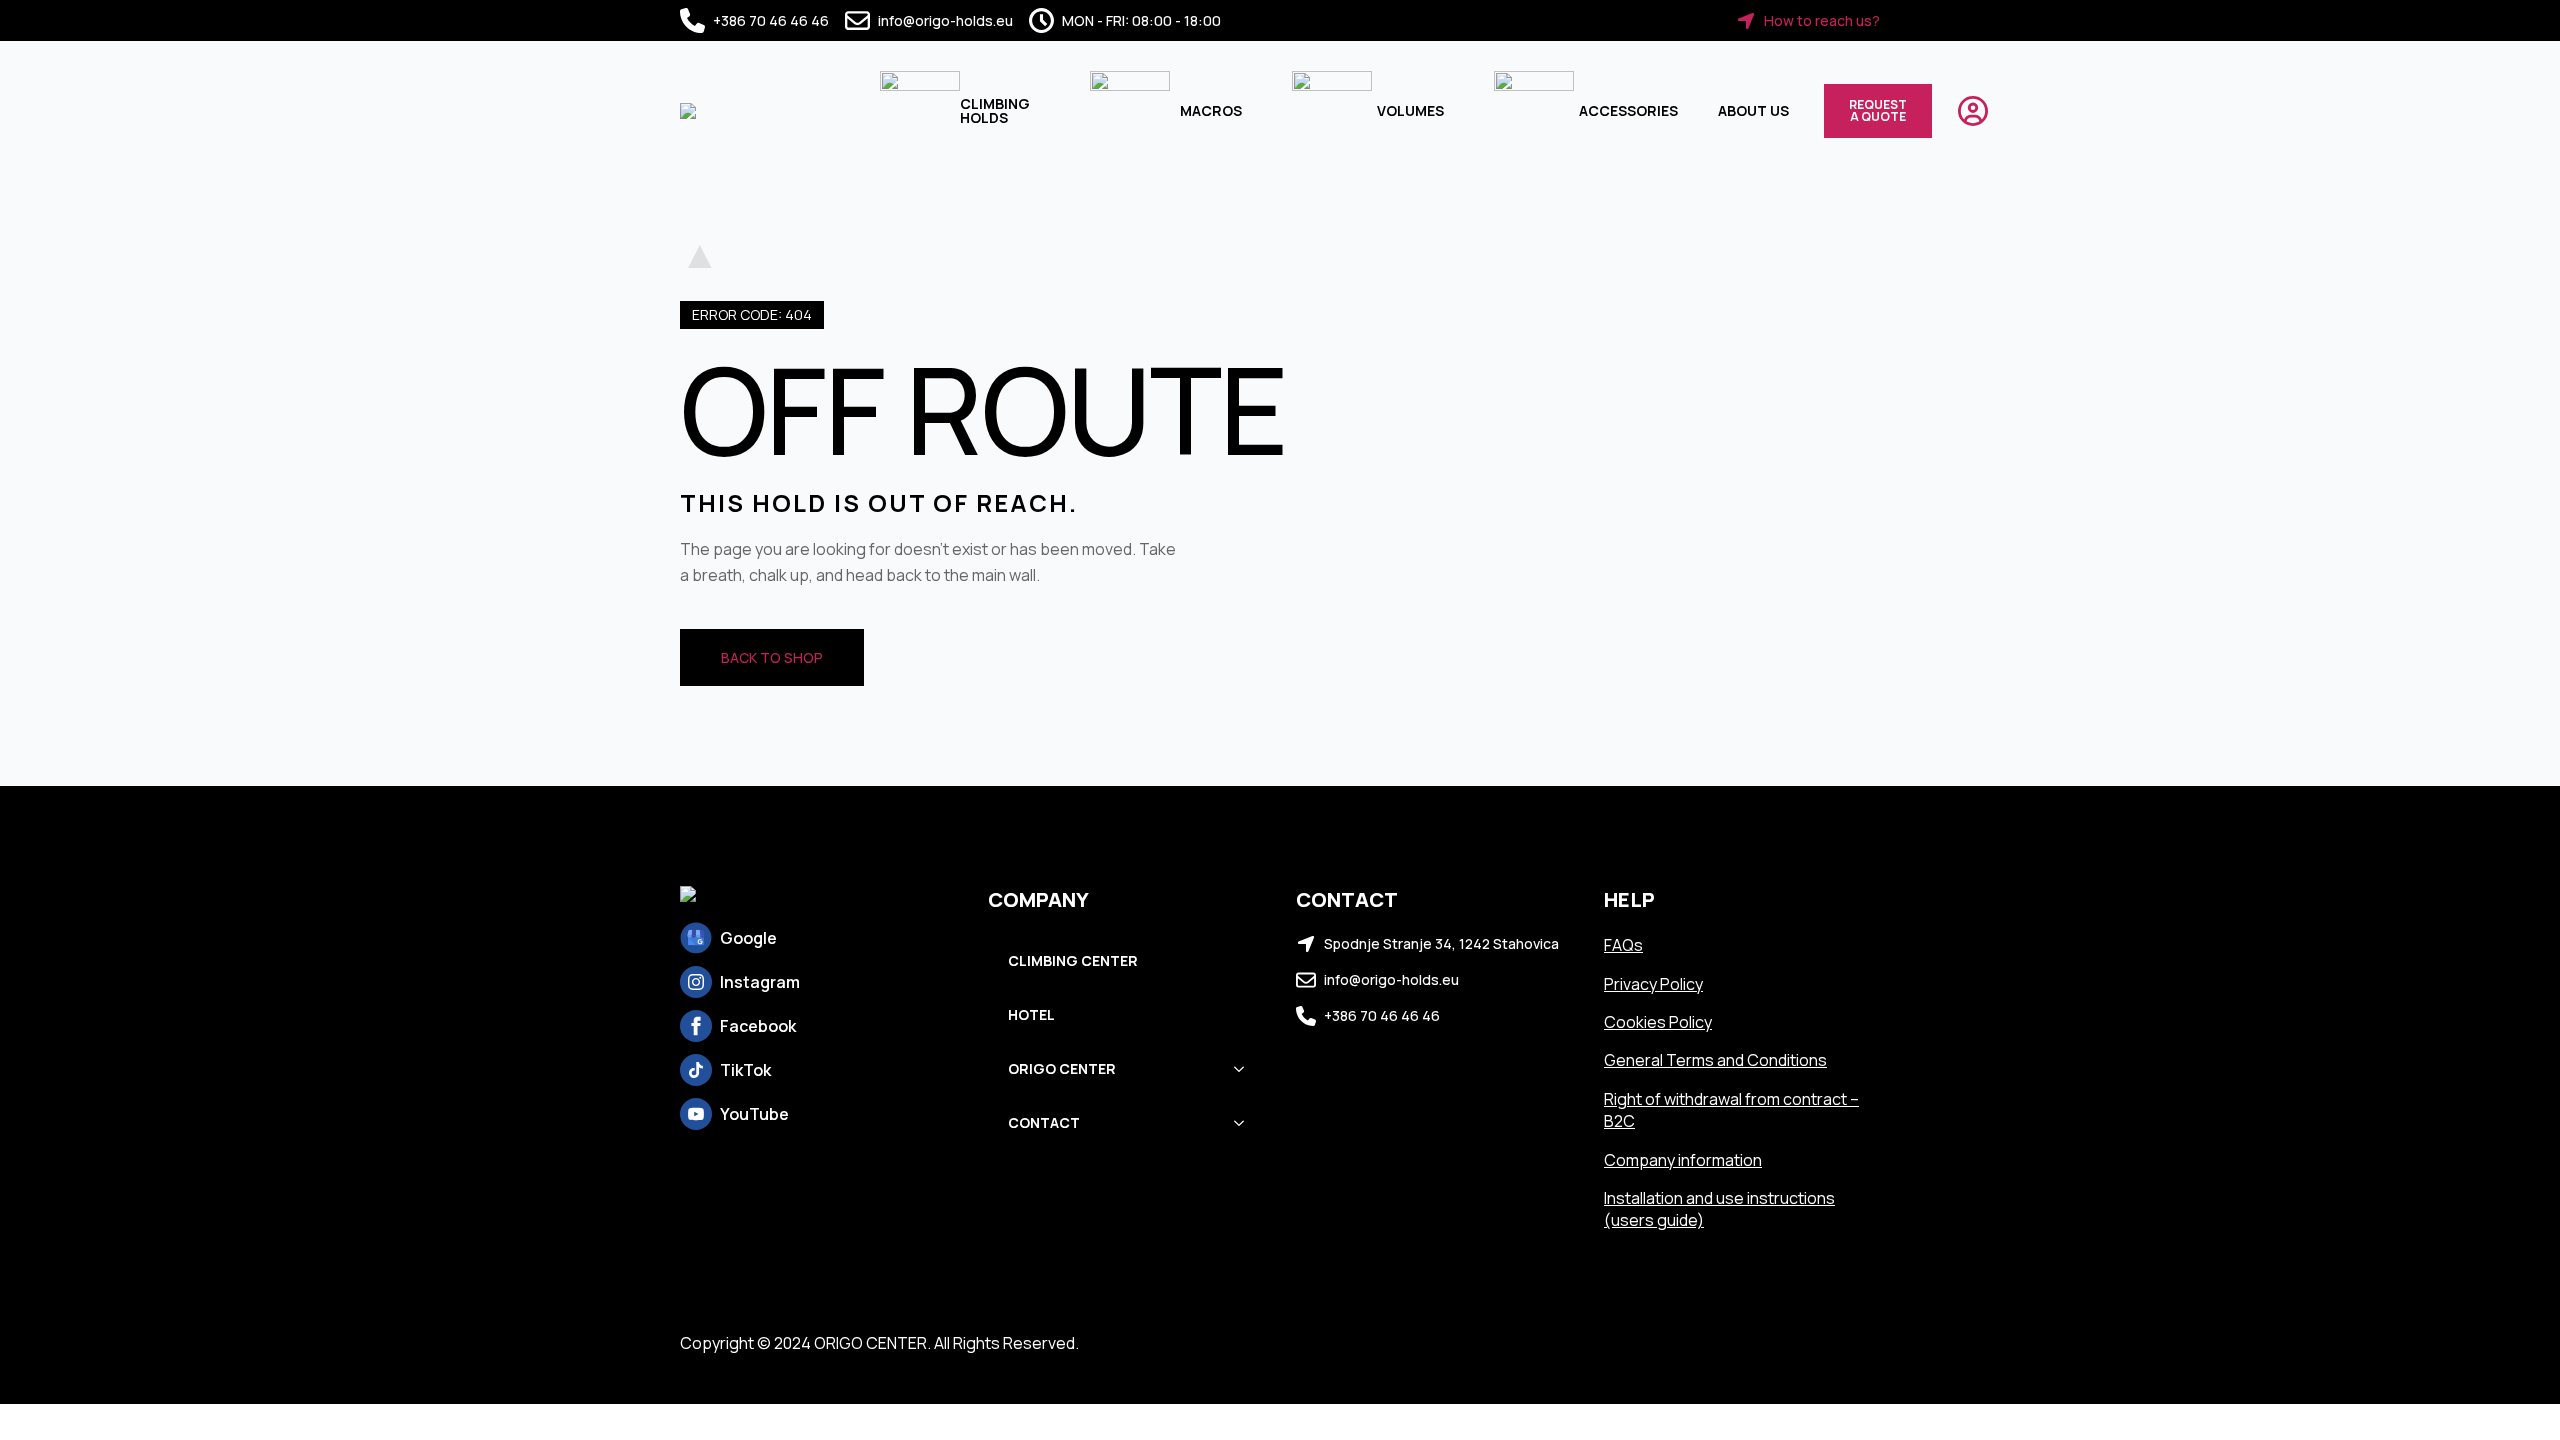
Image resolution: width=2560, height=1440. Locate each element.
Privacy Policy (1653, 984)
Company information (1683, 1160)
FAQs (1623, 945)
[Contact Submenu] (1245, 1123)
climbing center (1073, 960)
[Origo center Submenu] (1245, 1069)
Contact (1044, 1122)
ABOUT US (1753, 110)
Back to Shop (772, 657)
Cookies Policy (1658, 1022)
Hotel (1031, 1014)
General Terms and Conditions (1715, 1060)
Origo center (1062, 1068)
